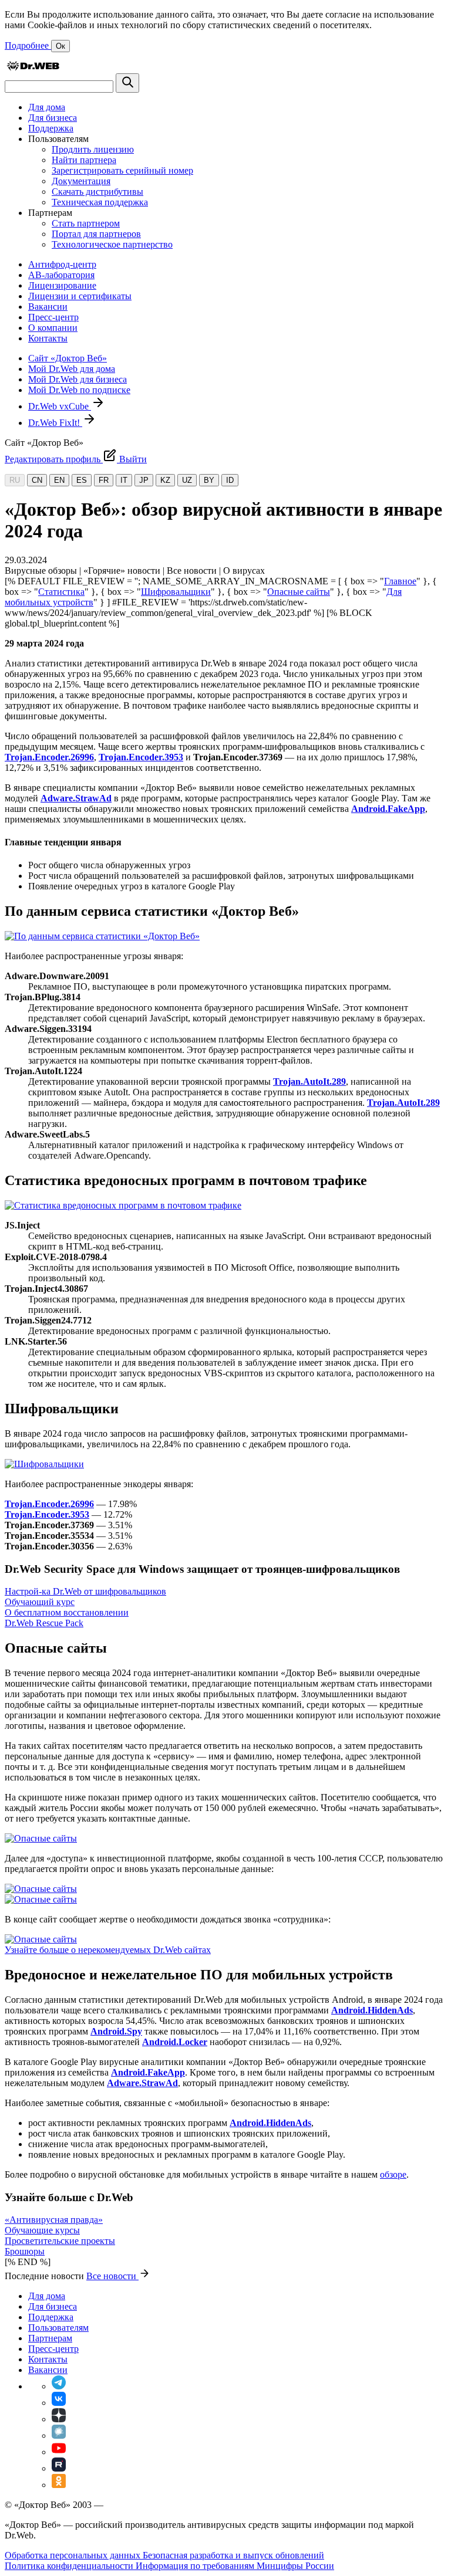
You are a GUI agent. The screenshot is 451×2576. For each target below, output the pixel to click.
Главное (400, 581)
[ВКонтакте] (59, 2403)
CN (37, 480)
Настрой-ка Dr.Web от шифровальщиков (85, 1591)
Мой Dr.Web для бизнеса (78, 379)
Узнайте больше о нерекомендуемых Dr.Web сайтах (108, 1950)
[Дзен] (59, 2419)
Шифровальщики (176, 592)
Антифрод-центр (62, 264)
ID (230, 480)
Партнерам (50, 2338)
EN (59, 480)
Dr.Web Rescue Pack (44, 1623)
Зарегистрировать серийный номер (122, 170)
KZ (165, 480)
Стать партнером (86, 223)
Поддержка (51, 128)
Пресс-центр (53, 317)
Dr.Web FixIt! (55, 423)
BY (209, 480)
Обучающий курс (40, 1602)
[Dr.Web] (33, 68)
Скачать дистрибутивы (97, 192)
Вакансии (48, 307)
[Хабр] (59, 2435)
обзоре (393, 2174)
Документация (81, 181)
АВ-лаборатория (61, 275)
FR (104, 480)
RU (15, 480)
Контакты (48, 338)
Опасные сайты (299, 592)
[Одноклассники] (59, 2485)
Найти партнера (84, 160)
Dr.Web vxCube (60, 406)
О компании (53, 328)
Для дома (47, 107)
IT (124, 480)
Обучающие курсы (42, 2230)
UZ (187, 480)
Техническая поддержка (100, 202)
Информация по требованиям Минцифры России (235, 2566)
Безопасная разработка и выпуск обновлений (233, 2555)
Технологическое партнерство (112, 244)
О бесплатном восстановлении (67, 1612)
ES (82, 480)
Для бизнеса (53, 118)
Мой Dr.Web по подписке (79, 390)
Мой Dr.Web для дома (72, 369)
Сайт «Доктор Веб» (68, 358)
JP (144, 480)
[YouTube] (59, 2452)
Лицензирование (62, 285)
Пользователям (58, 2328)
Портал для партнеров (96, 234)
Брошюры (25, 2251)
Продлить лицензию (93, 149)
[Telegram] (59, 2386)
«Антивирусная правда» (54, 2220)
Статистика (61, 592)
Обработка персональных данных (74, 2555)
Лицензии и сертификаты (80, 296)
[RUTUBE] (59, 2468)
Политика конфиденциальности (70, 2566)
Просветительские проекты (60, 2241)
